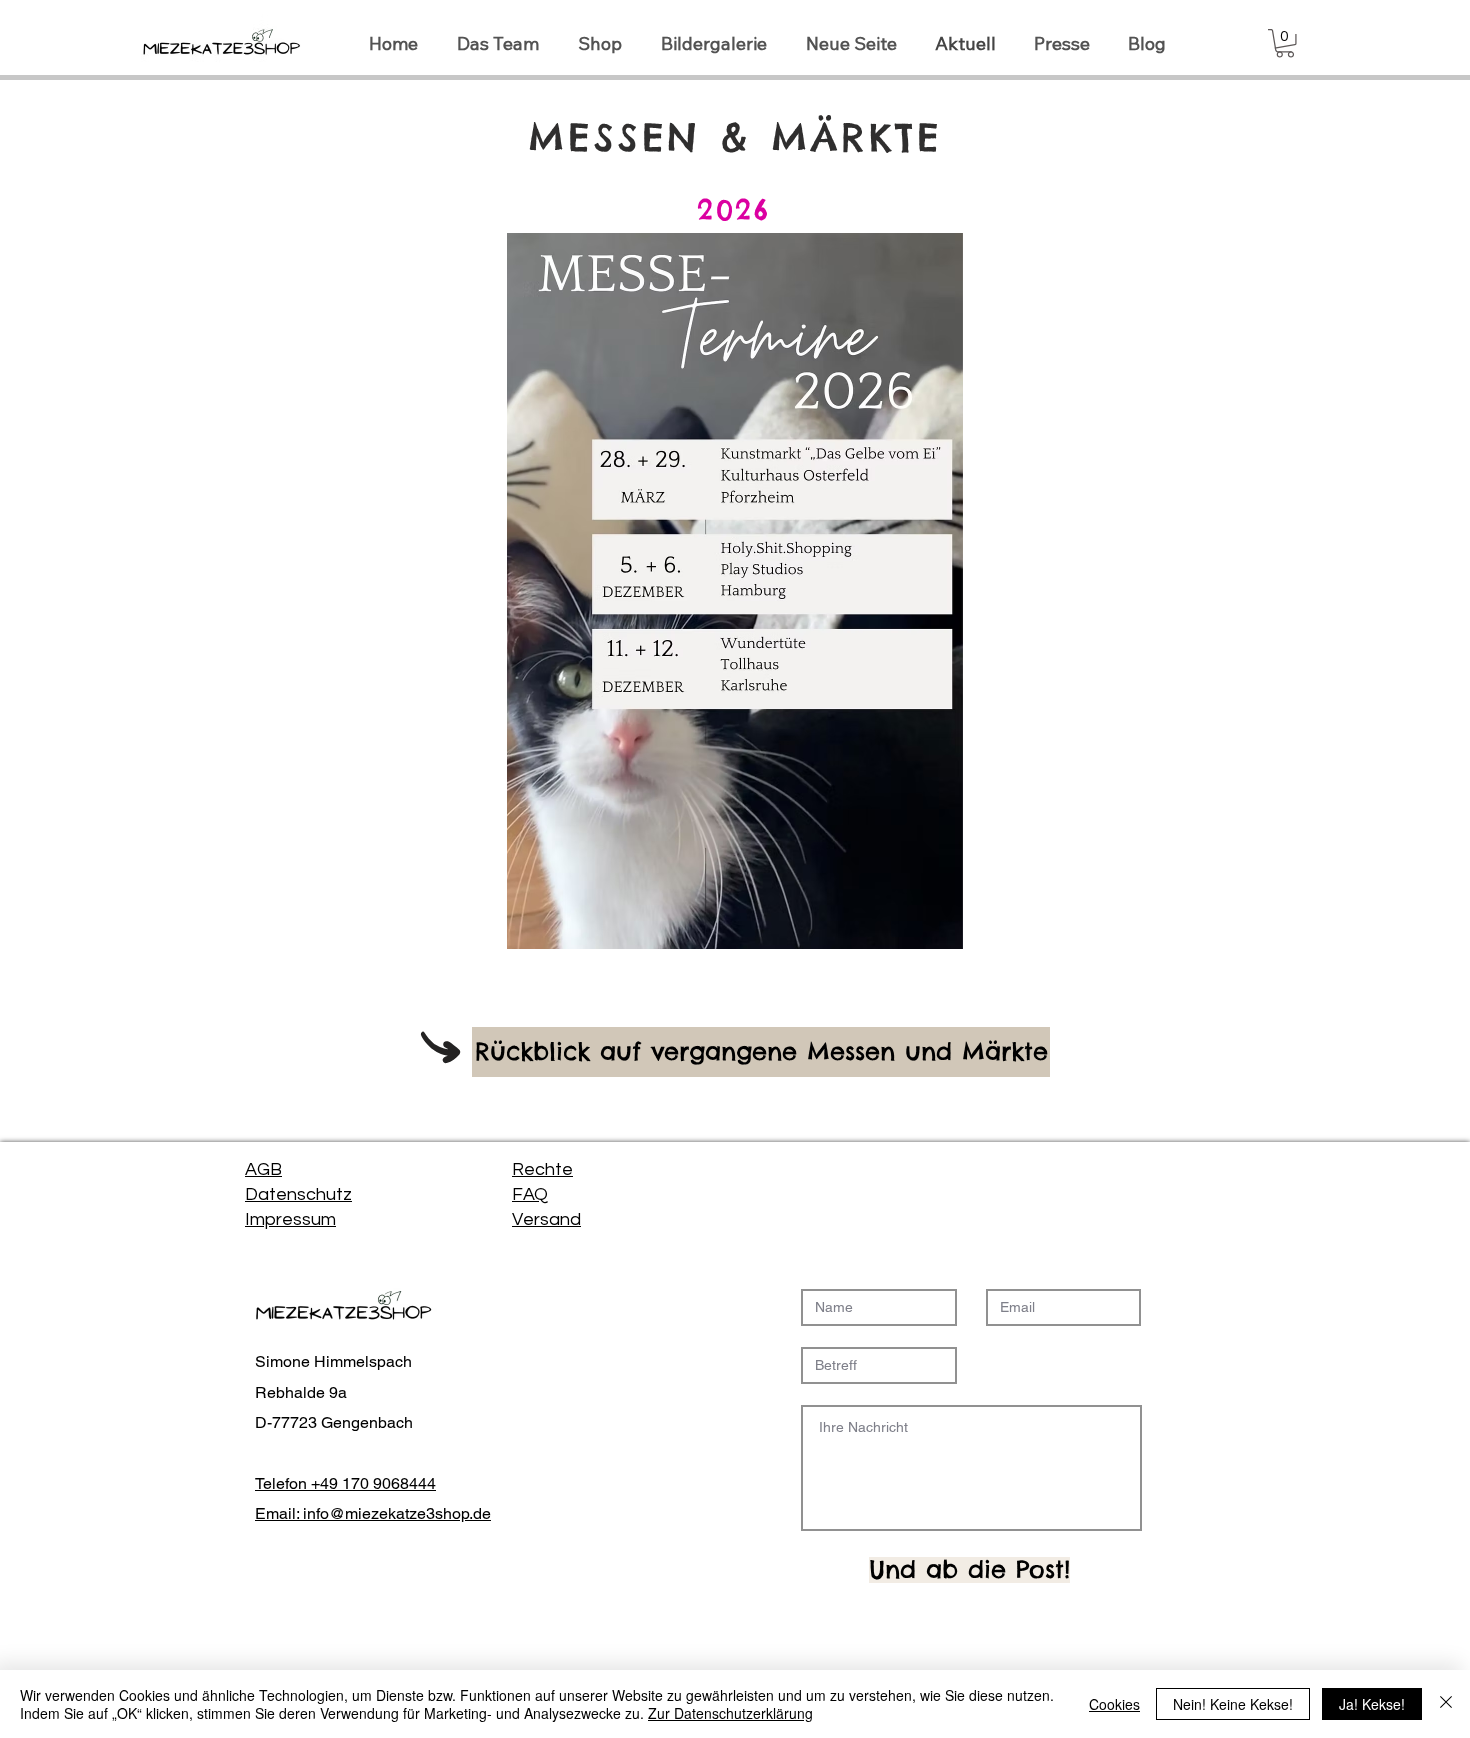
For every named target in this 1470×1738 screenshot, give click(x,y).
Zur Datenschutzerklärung (730, 1713)
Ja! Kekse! (1372, 1704)
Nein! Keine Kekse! (1233, 1704)
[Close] (1446, 1704)
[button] (1285, 43)
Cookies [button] (1114, 1704)
